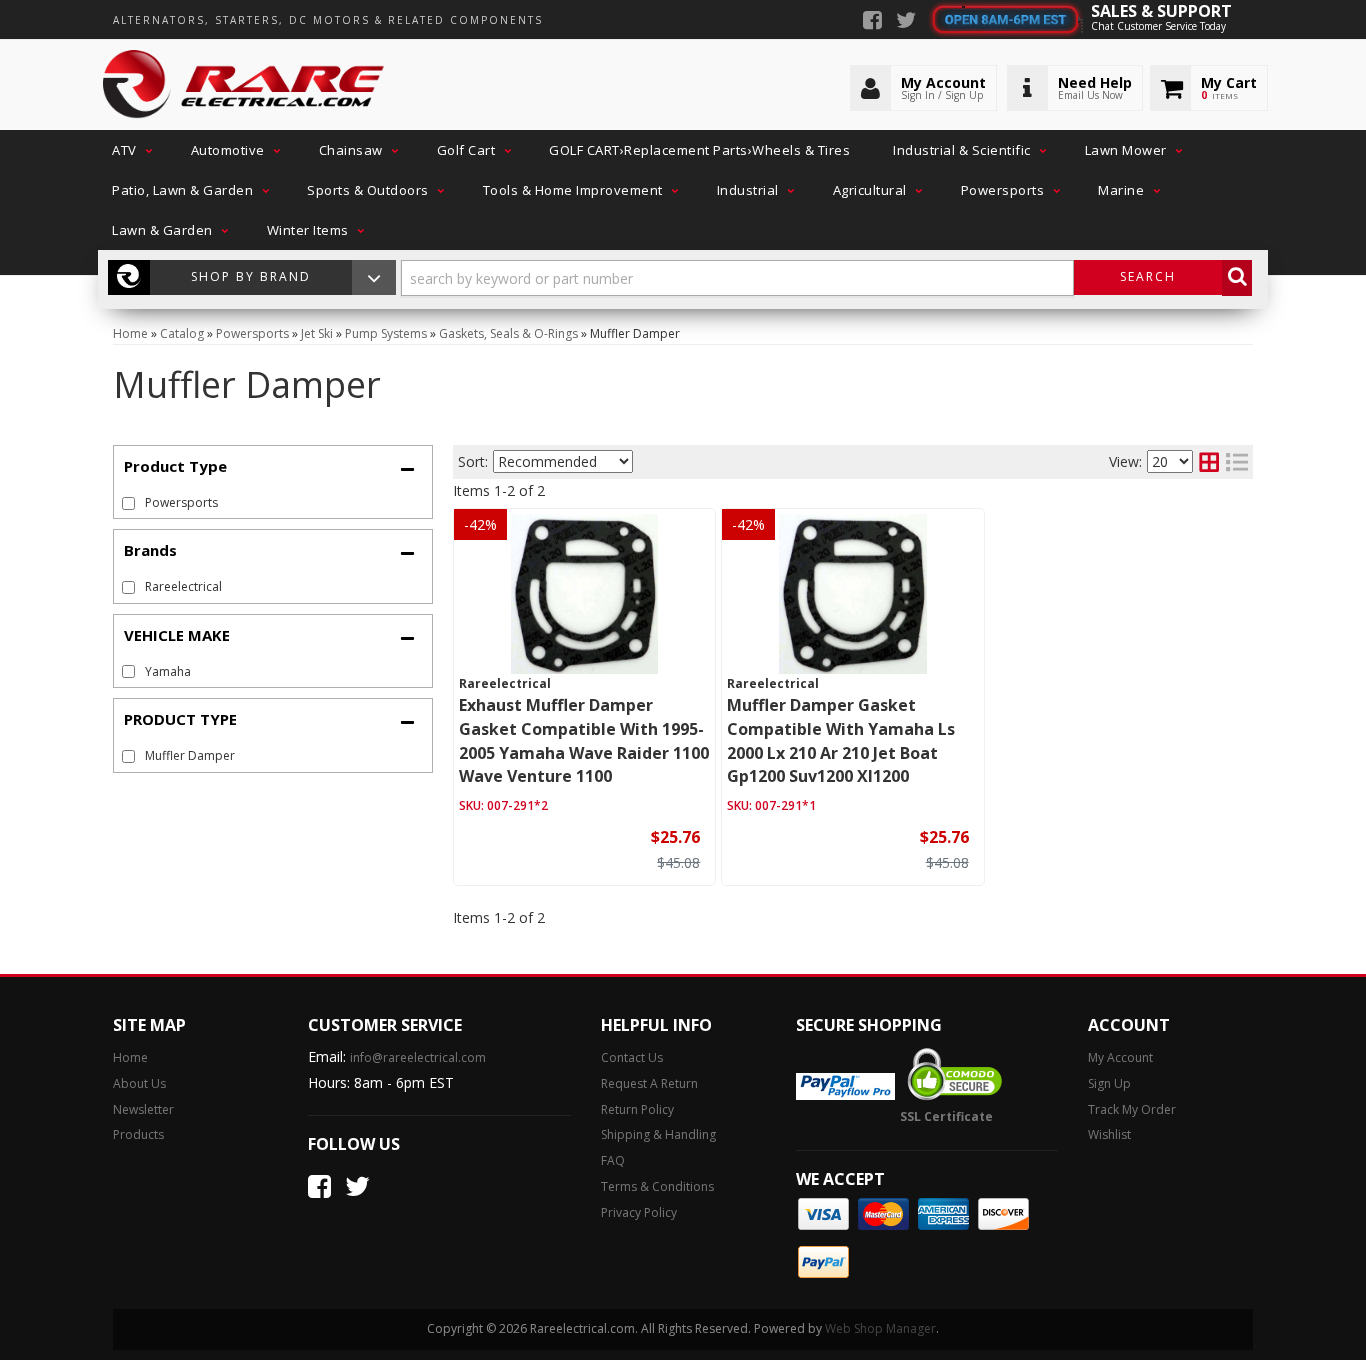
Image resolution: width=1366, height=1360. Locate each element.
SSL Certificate (946, 1116)
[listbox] (563, 461)
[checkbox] (128, 587)
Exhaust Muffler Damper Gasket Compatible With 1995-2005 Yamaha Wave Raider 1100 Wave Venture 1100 (584, 740)
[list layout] (1237, 462)
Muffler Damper (190, 755)
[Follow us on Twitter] (906, 22)
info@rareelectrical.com (418, 1057)
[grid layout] (1209, 462)
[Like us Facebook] (872, 22)
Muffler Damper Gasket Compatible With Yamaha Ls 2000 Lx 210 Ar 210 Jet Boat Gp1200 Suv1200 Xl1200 (841, 740)
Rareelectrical (183, 586)
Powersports (181, 502)
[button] (130, 150)
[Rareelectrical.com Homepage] (244, 85)
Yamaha (168, 671)
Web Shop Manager (880, 1328)
